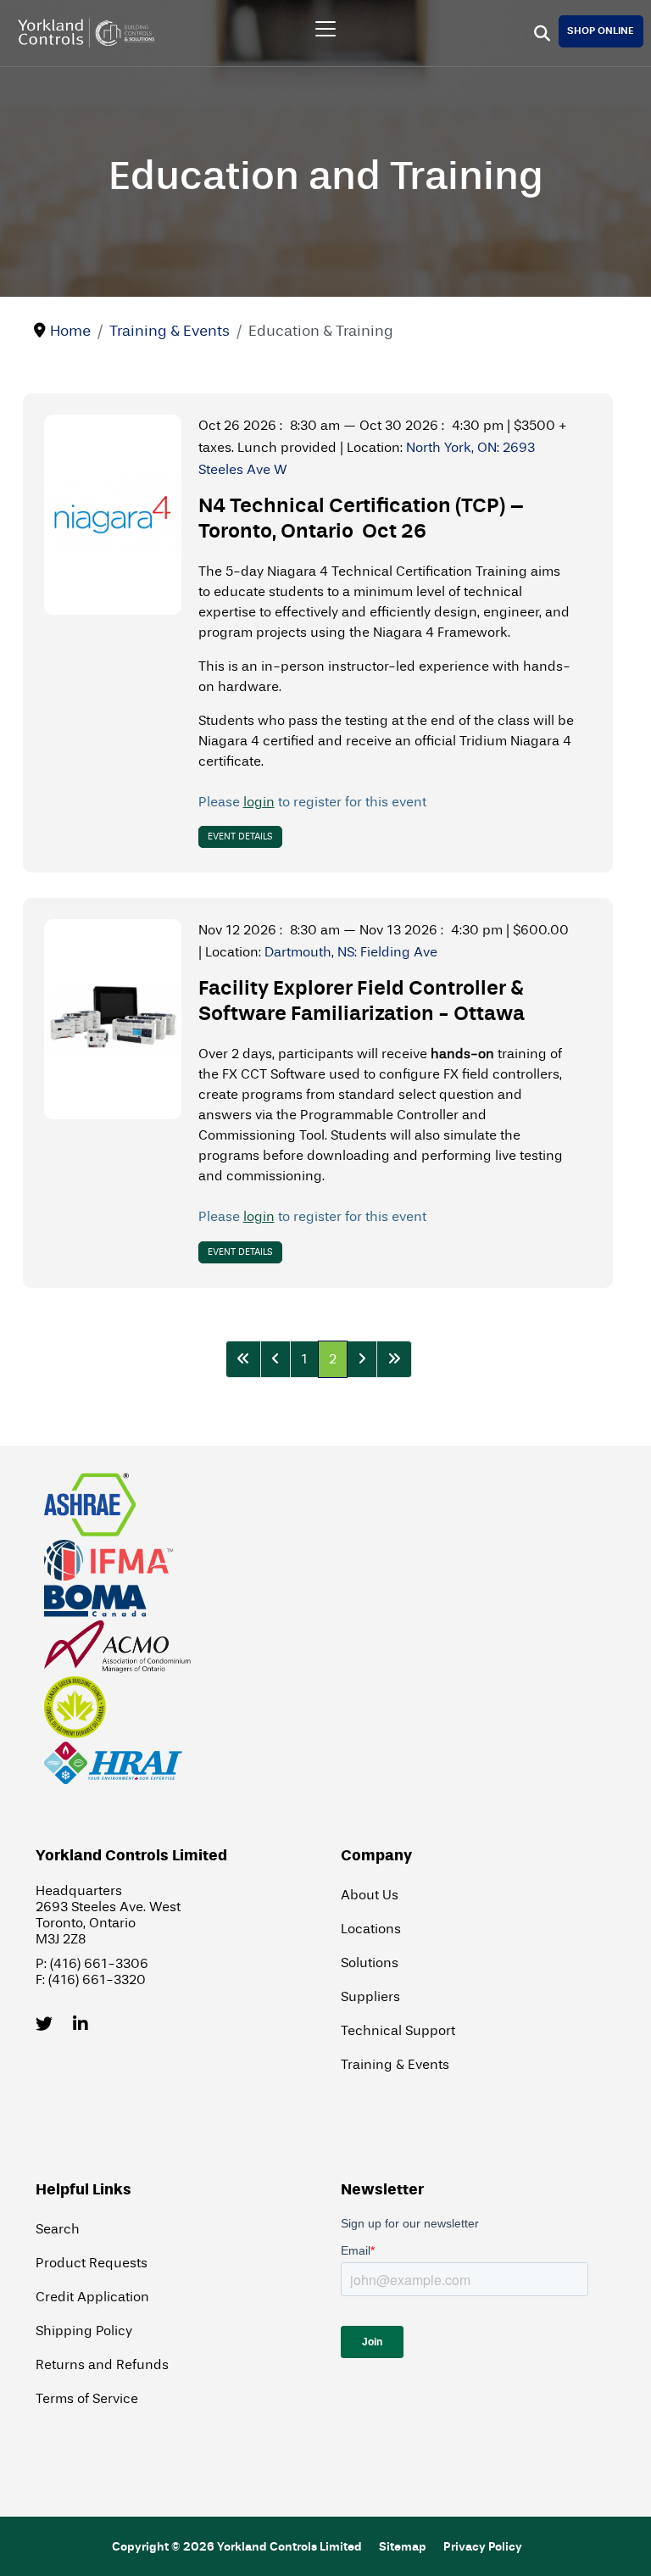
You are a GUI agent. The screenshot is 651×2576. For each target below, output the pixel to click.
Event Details (240, 836)
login (259, 802)
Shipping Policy (84, 2331)
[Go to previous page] (275, 1359)
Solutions (370, 1963)
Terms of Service (87, 2398)
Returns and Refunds (102, 2364)
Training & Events (395, 2064)
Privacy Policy (483, 2547)
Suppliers (370, 1996)
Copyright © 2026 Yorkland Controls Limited (237, 2547)
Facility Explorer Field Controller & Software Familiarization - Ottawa (362, 1001)
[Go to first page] (243, 1359)
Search (58, 2229)
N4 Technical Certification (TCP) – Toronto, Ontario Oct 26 (362, 519)
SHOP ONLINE (601, 31)
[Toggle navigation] (325, 29)
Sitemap (403, 2547)
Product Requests (92, 2263)
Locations (371, 1929)
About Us (370, 1895)
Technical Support (398, 2030)
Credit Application (92, 2297)
